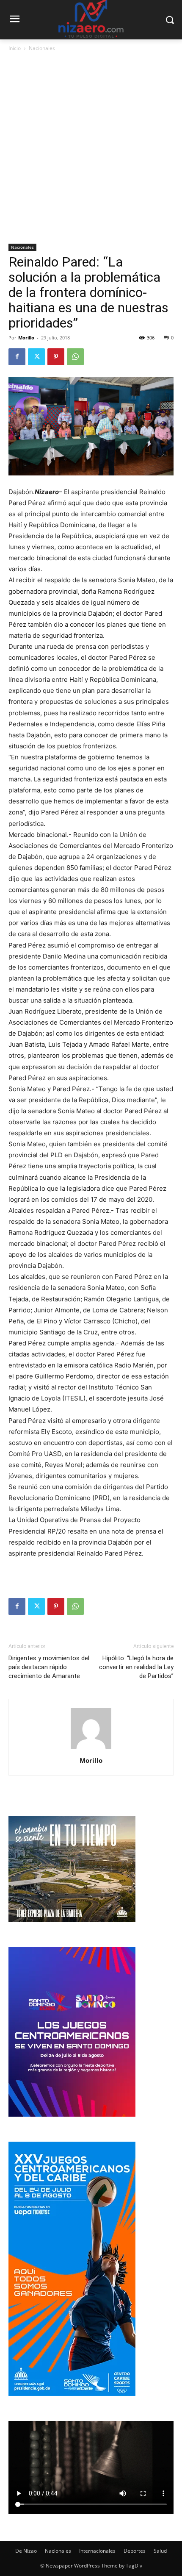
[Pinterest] (56, 357)
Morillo (26, 338)
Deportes (135, 2551)
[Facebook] (17, 357)
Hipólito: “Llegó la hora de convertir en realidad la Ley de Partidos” (136, 1667)
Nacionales (42, 48)
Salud (160, 2551)
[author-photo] (91, 1749)
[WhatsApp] (75, 357)
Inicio (15, 48)
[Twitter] (36, 357)
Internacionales (97, 2551)
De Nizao (26, 2551)
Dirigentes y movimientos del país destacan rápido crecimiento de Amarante (49, 1667)
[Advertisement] (91, 148)
